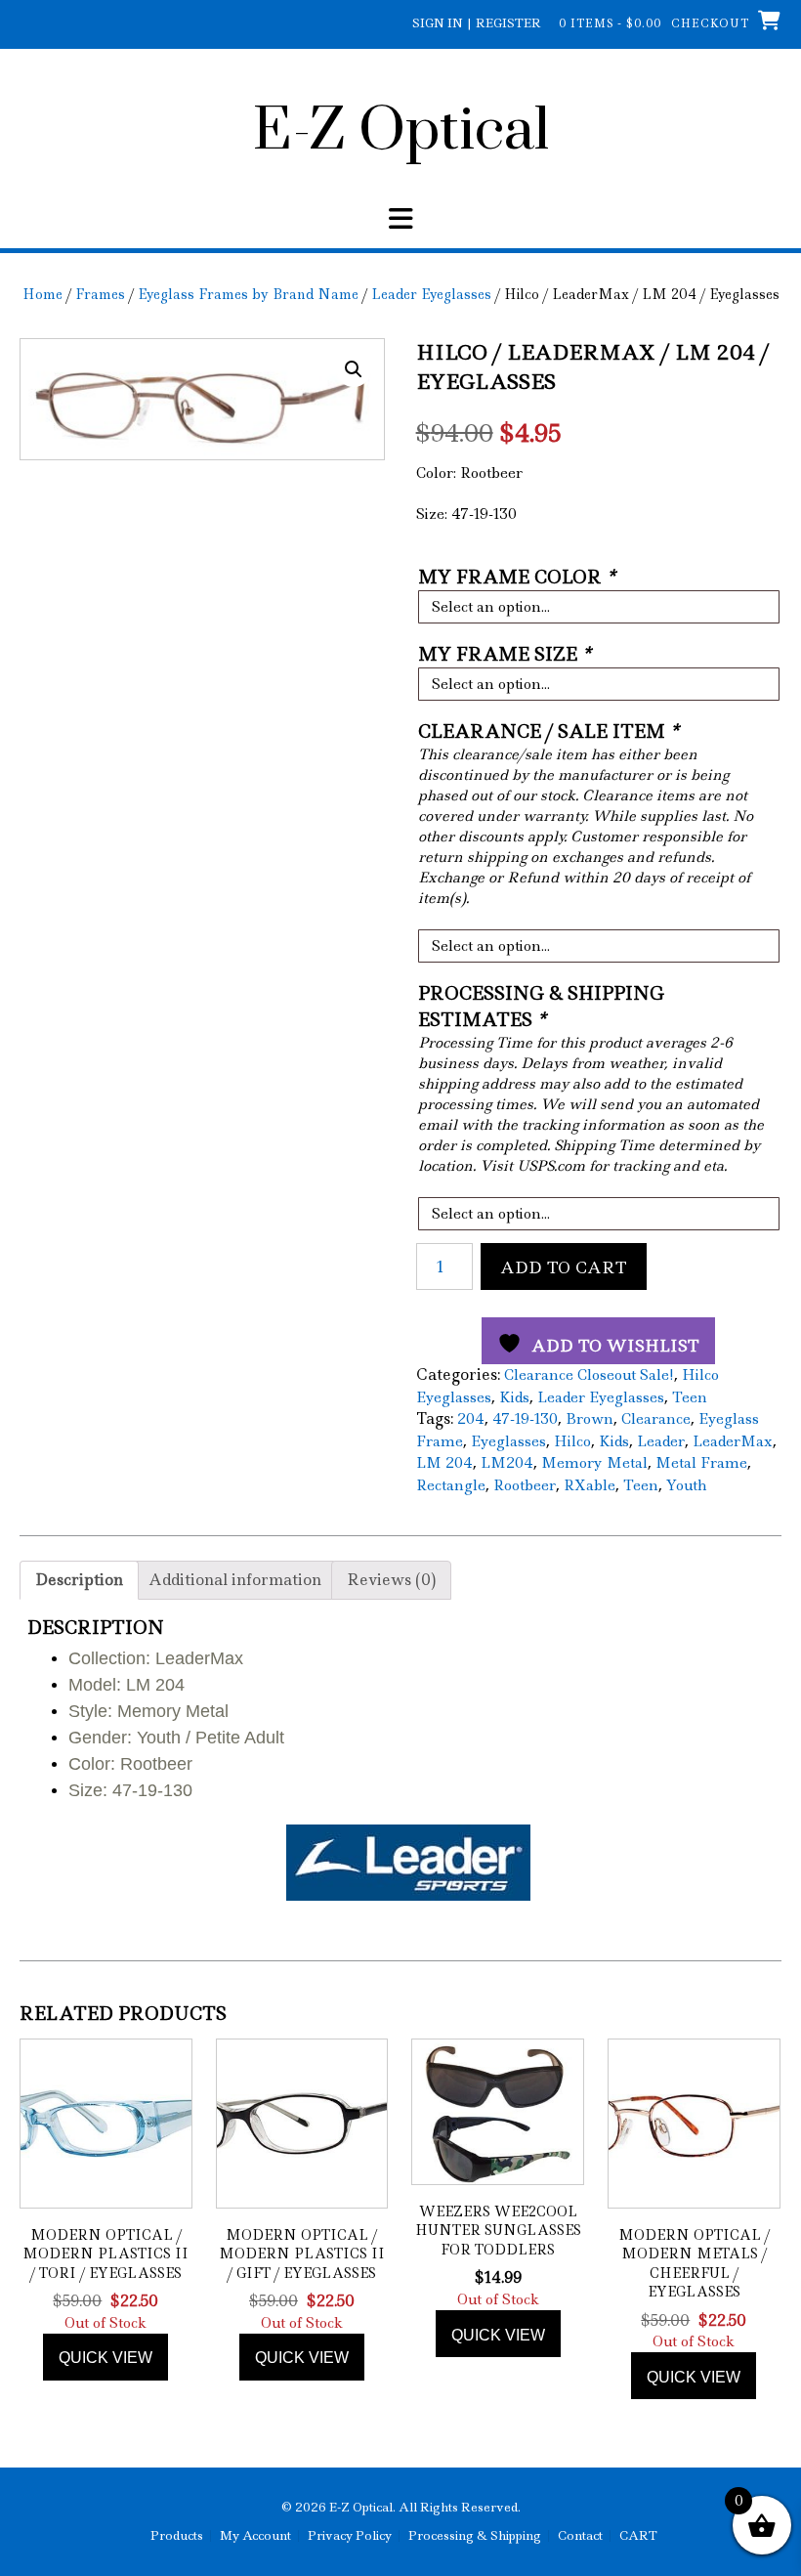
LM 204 (444, 1463)
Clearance (656, 1419)
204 (471, 1419)
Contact (580, 2536)
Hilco (572, 1441)
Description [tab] (79, 1580)
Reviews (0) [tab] (391, 1580)
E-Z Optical (401, 132)
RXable (590, 1485)
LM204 (507, 1463)
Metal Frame (701, 1463)
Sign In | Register (477, 23)
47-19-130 (525, 1419)
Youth (686, 1485)
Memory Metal (594, 1463)
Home (42, 294)
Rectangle (451, 1485)
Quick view (105, 2358)
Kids (514, 1397)
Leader (661, 1441)
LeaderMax (733, 1441)
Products (177, 2536)
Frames (100, 294)
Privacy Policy (350, 2536)
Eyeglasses (508, 1441)
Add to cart (564, 1267)
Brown (590, 1419)
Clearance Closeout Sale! (589, 1375)
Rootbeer (525, 1485)
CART (638, 2536)
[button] (400, 219)
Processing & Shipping (475, 2536)
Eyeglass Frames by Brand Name (248, 294)
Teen (690, 1397)
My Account (255, 2536)
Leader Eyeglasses (431, 294)
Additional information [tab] (235, 1580)
